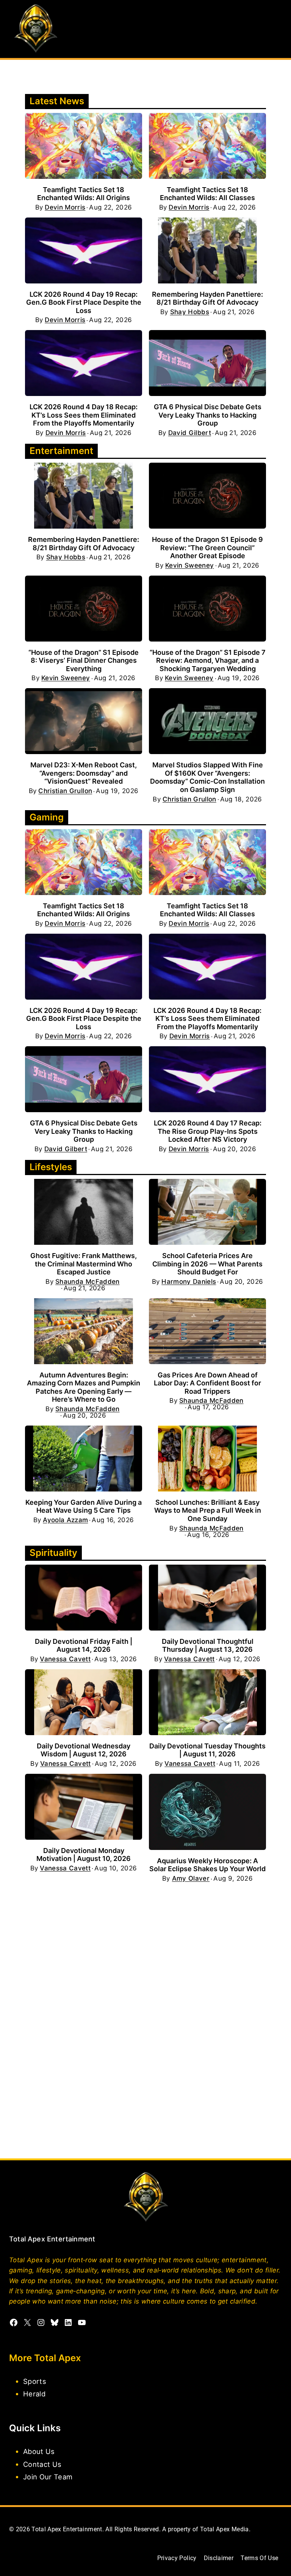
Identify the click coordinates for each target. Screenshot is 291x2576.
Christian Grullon (65, 791)
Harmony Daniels (189, 1282)
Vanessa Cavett (65, 1659)
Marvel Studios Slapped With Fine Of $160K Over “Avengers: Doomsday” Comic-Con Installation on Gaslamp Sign (207, 777)
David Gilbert (190, 433)
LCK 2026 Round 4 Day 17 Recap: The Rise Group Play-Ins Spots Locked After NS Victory (208, 1131)
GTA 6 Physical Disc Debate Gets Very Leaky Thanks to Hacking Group (208, 415)
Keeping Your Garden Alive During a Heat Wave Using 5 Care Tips (84, 1506)
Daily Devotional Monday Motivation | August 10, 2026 (84, 1855)
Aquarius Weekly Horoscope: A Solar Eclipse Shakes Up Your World (207, 1865)
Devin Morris (65, 207)
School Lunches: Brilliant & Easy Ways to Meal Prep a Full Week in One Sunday (208, 1510)
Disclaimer (219, 2558)
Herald (34, 2394)
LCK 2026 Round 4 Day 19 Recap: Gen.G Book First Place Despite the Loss (84, 302)
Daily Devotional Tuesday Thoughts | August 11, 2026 (207, 1750)
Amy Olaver (191, 1879)
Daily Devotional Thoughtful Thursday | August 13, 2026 (208, 1646)
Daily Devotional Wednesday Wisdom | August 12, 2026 (84, 1750)
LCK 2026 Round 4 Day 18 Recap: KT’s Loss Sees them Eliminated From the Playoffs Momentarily (84, 415)
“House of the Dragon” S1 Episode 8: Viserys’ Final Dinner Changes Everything (84, 660)
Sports (35, 2381)
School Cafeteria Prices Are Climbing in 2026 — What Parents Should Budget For (207, 1264)
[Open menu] (275, 29)
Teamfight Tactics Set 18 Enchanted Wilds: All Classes (207, 194)
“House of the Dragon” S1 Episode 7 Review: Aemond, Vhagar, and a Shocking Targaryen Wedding (208, 660)
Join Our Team (48, 2476)
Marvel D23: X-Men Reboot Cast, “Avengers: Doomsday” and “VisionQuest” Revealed (84, 773)
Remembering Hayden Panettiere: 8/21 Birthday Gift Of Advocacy (207, 298)
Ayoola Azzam (65, 1520)
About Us (39, 2451)
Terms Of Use (259, 2558)
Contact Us (42, 2464)
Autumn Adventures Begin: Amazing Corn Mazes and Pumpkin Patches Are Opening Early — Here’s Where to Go (84, 1387)
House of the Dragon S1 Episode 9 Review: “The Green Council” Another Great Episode (207, 548)
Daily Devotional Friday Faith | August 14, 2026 (84, 1646)
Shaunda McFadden (87, 1282)
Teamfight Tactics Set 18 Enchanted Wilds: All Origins (84, 194)
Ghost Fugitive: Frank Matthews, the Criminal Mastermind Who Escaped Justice (84, 1264)
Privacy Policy (177, 2558)
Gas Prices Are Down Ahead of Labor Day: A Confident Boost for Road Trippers (207, 1383)
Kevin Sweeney (189, 566)
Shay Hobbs (190, 312)
